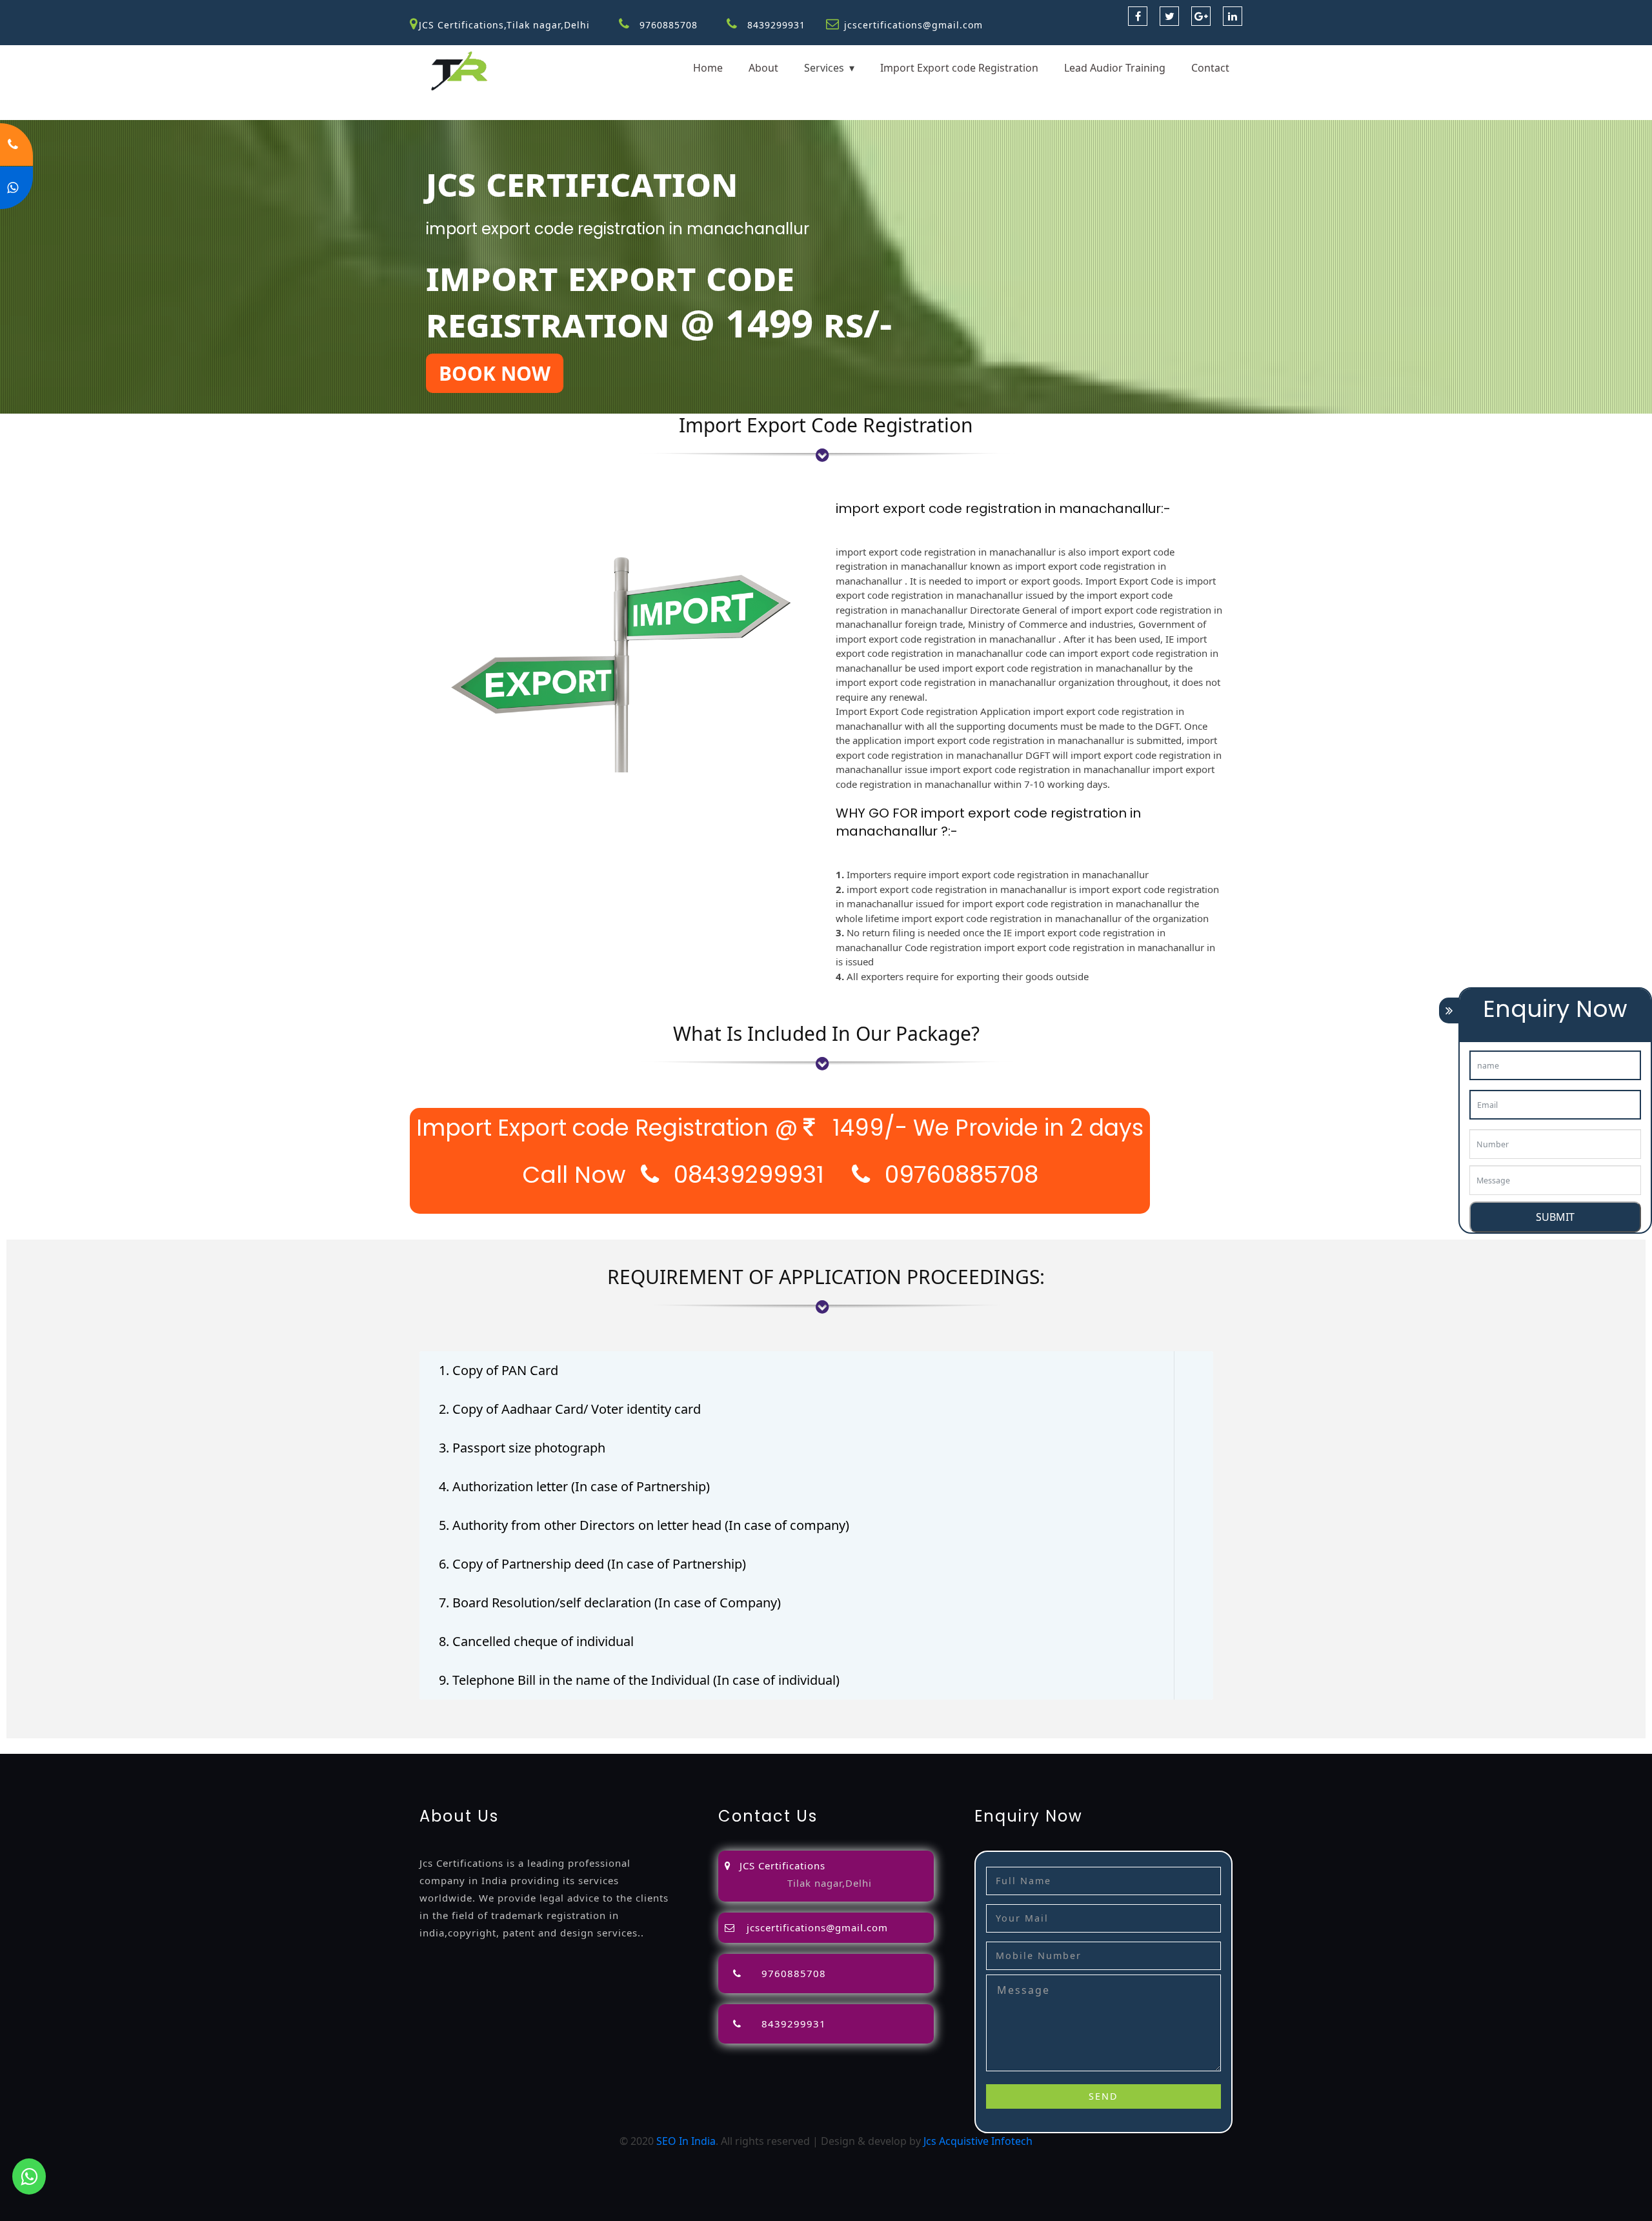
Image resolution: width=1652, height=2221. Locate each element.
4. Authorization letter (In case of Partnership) (574, 1486)
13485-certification (1442, 1746)
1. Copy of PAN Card (499, 1370)
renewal (617, 1746)
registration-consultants (157, 1746)
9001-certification (991, 1746)
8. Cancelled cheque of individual (536, 1641)
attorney (477, 1746)
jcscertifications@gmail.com (913, 25)
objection (363, 1746)
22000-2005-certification (1215, 1746)
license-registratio (780, 1746)
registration (565, 1746)
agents (517, 1746)
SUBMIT (1555, 1217)
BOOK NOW (495, 373)
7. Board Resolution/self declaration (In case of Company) (610, 1603)
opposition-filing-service (278, 1746)
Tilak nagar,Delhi (830, 1883)
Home (708, 68)
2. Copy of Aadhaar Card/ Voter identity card (570, 1409)
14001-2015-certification (1095, 1746)
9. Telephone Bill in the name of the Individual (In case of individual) (639, 1680)
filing (441, 1746)
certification (856, 1746)
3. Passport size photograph (522, 1448)
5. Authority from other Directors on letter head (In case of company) (644, 1525)
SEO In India (686, 2141)
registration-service (48, 1746)
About (763, 68)
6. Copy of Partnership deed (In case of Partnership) (592, 1564)
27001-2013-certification (1335, 1746)
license (716, 1746)
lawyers (407, 1746)
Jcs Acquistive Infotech (978, 2141)
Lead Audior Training (1115, 68)
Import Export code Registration (959, 68)
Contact (1210, 68)
